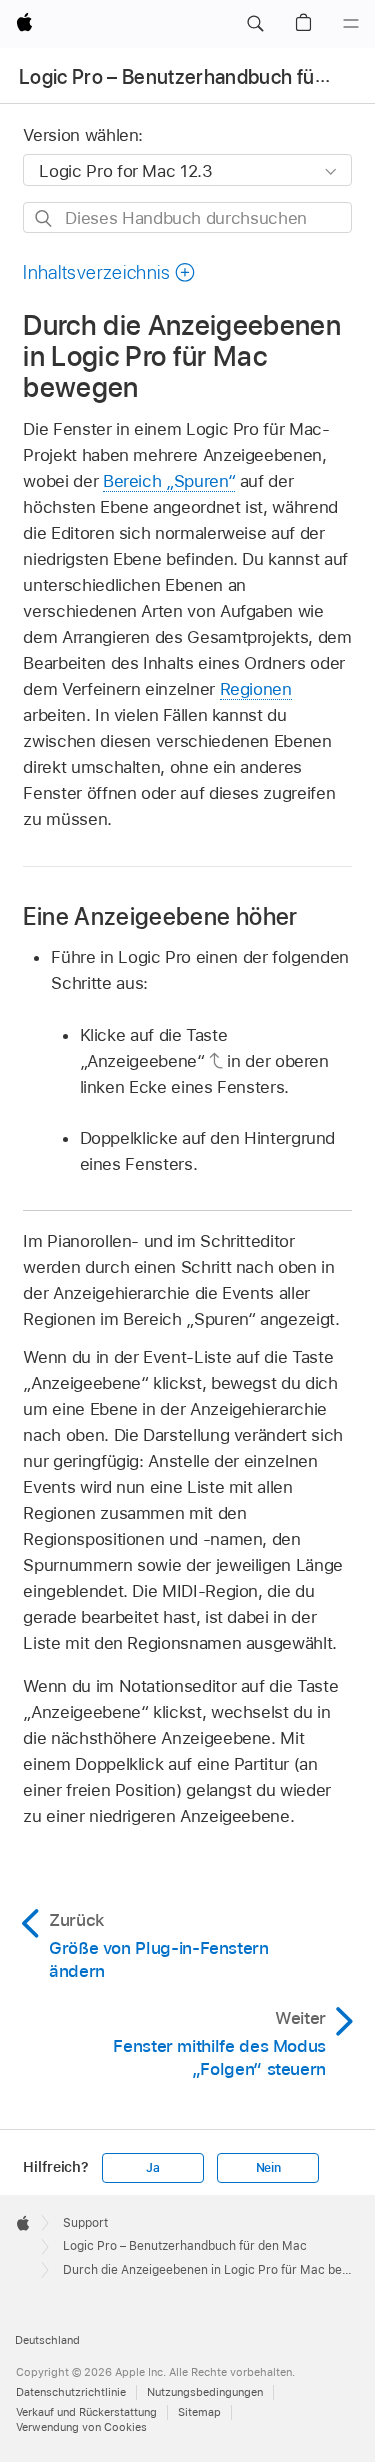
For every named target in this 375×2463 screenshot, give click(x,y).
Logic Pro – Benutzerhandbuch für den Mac (185, 2246)
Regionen (256, 689)
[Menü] (351, 24)
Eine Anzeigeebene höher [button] (160, 916)
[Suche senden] (44, 218)
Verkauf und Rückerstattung (86, 2412)
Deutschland (47, 2340)
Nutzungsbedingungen (205, 2392)
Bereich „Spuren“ (169, 481)
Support (85, 2223)
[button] (255, 24)
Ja (153, 2168)
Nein (268, 2168)
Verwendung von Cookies (81, 2427)
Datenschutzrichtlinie (71, 2392)
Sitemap (199, 2412)
